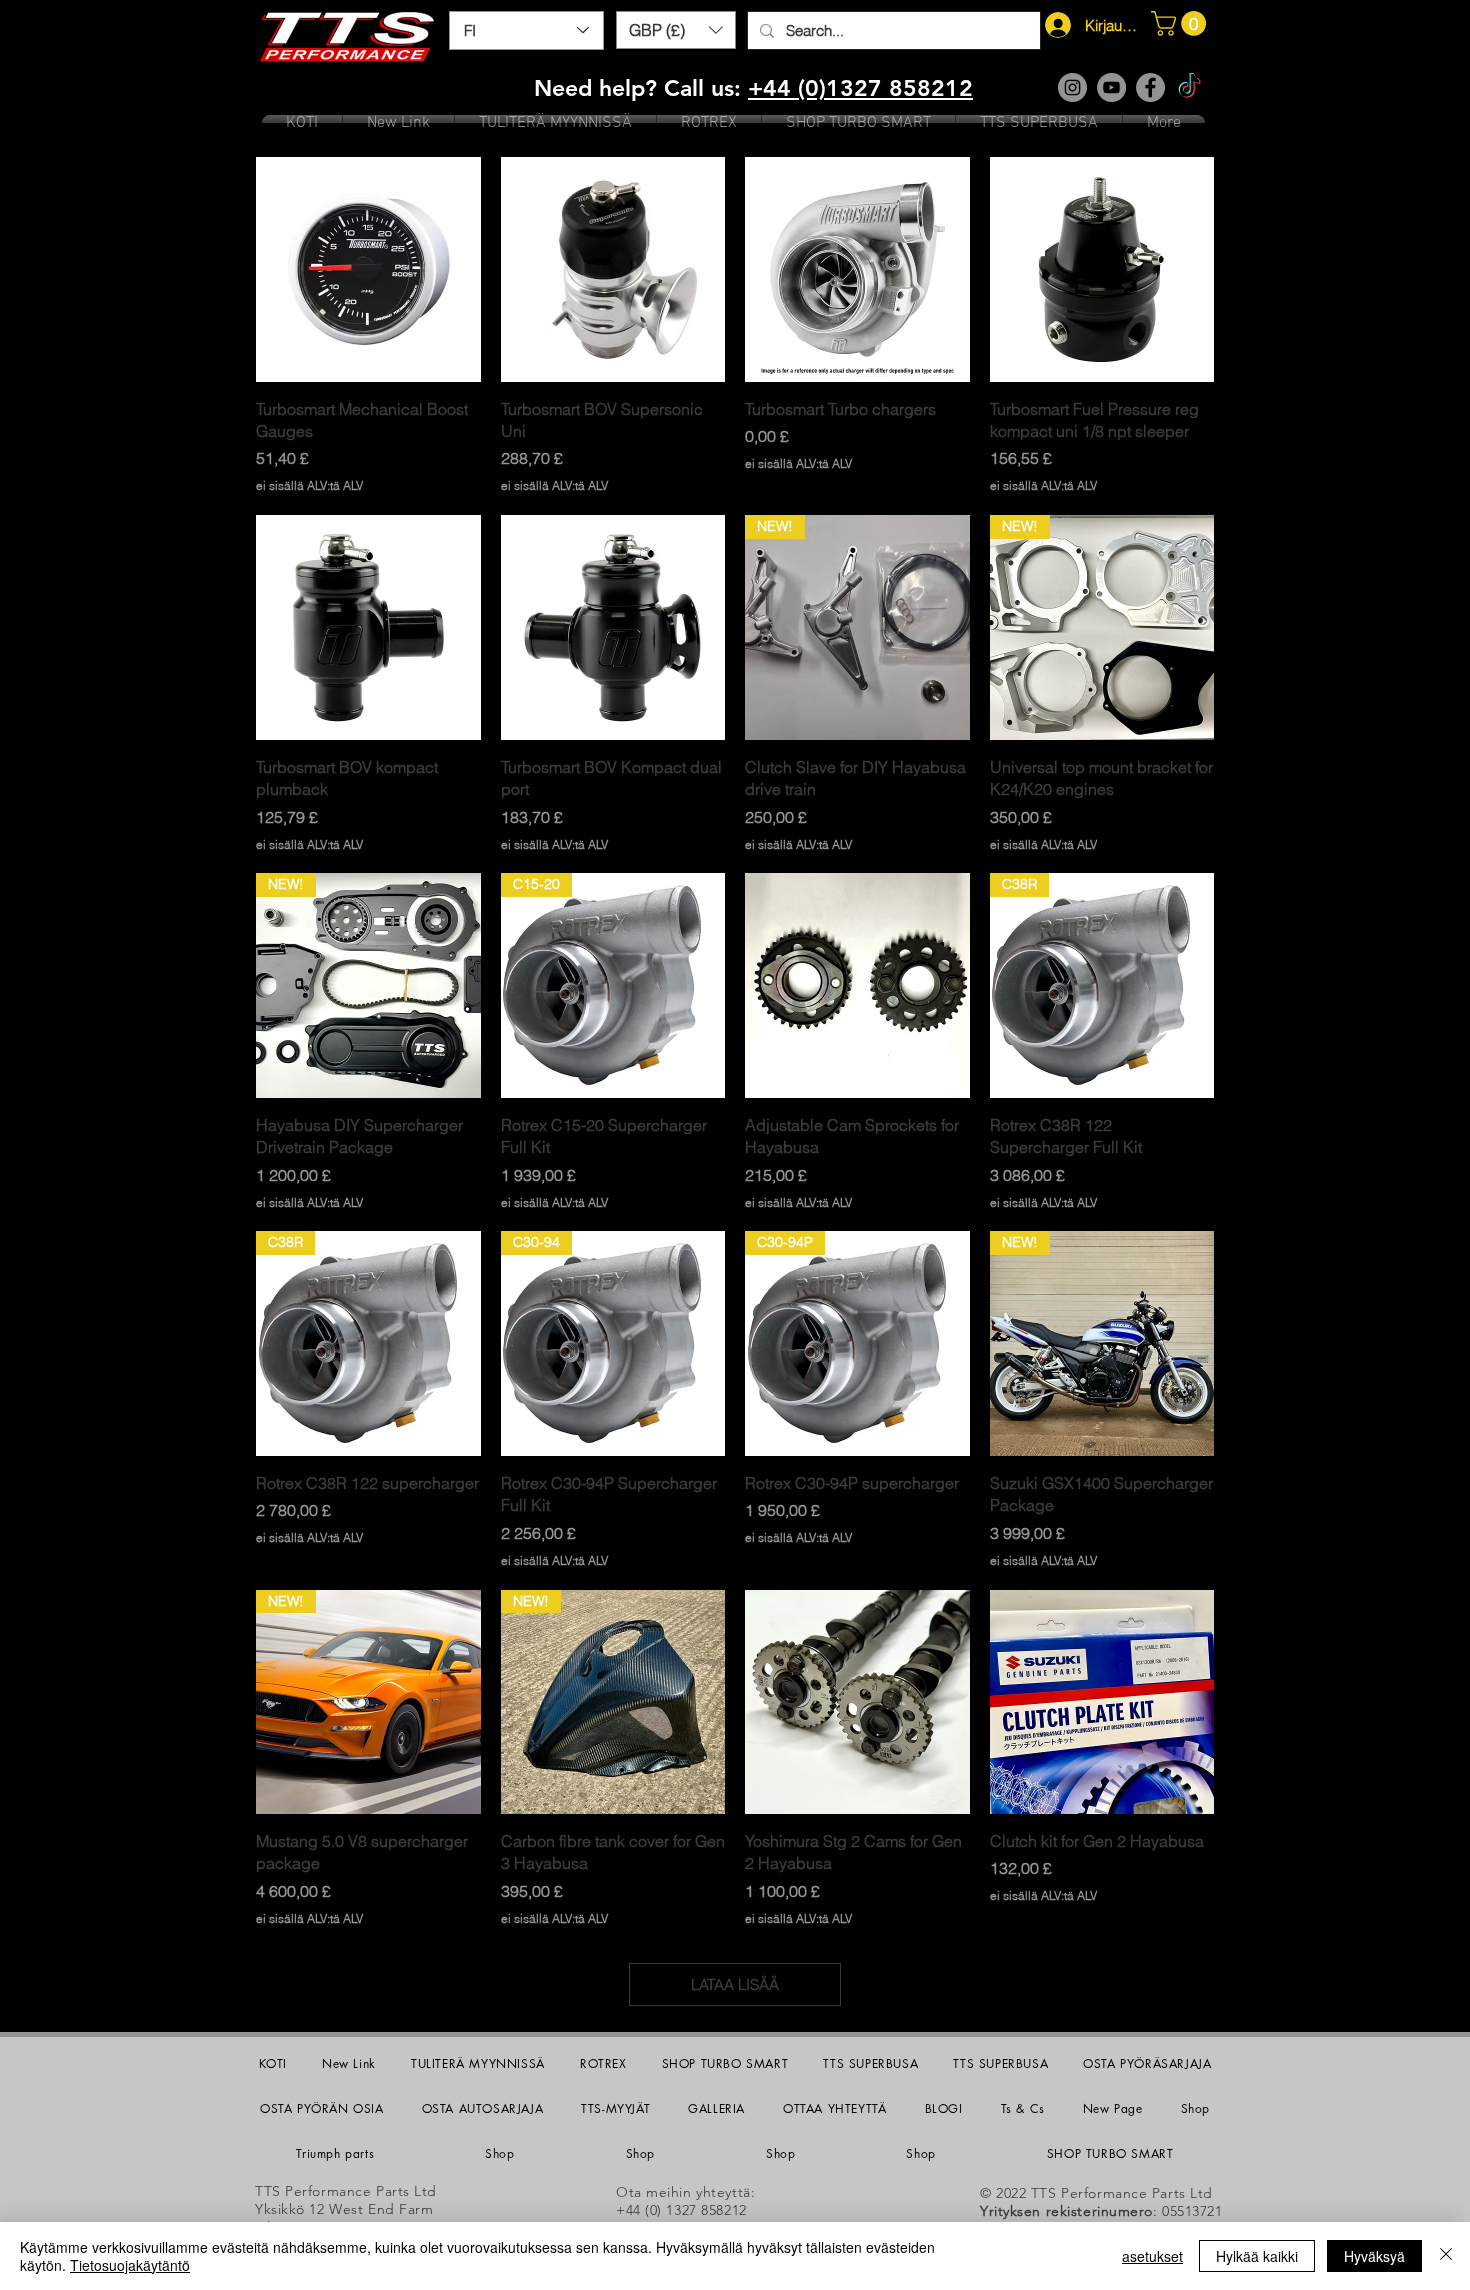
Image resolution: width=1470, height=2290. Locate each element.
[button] (676, 30)
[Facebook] (1150, 87)
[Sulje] (1446, 2256)
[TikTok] (1189, 87)
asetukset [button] (1152, 2256)
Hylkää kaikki (1257, 2256)
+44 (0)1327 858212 (860, 88)
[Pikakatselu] (368, 269)
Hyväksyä (1374, 2256)
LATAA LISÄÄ (735, 1984)
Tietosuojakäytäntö (130, 2265)
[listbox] (676, 30)
